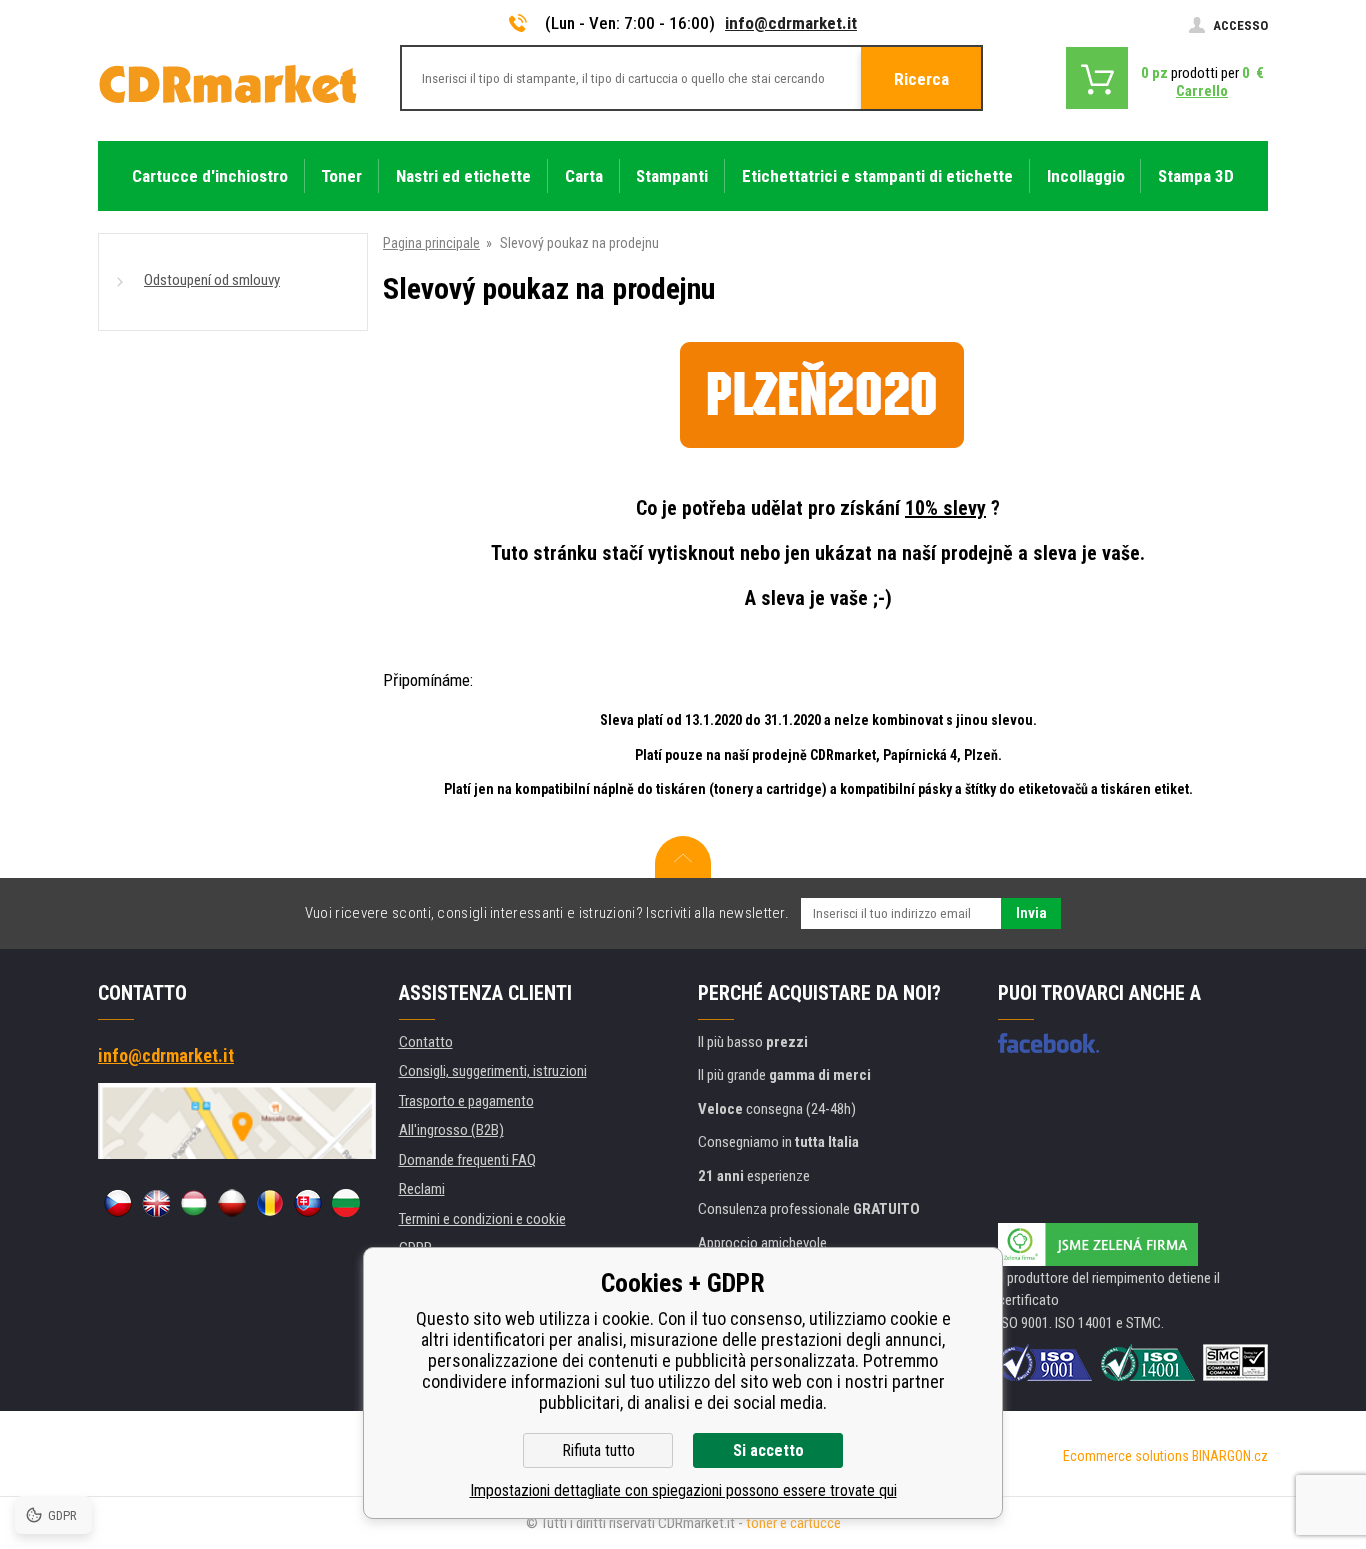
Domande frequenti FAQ (467, 1160)
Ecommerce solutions (1126, 1456)
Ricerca (921, 79)
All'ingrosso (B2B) (451, 1130)
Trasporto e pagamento (466, 1101)
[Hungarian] (194, 1203)
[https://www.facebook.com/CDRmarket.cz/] (1048, 1043)
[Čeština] (118, 1203)
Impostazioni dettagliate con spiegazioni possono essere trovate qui (683, 1490)
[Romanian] (270, 1203)
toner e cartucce (793, 1523)
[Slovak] (308, 1203)
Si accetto (768, 1450)
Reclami (422, 1189)
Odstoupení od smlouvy (212, 280)
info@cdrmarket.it (791, 23)
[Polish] (232, 1203)
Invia (1031, 913)
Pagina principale (431, 243)
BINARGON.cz (1230, 1456)
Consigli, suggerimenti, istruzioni (493, 1071)
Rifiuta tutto (598, 1450)
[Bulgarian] (346, 1203)
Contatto (426, 1042)
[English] (156, 1203)
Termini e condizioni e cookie (482, 1219)
